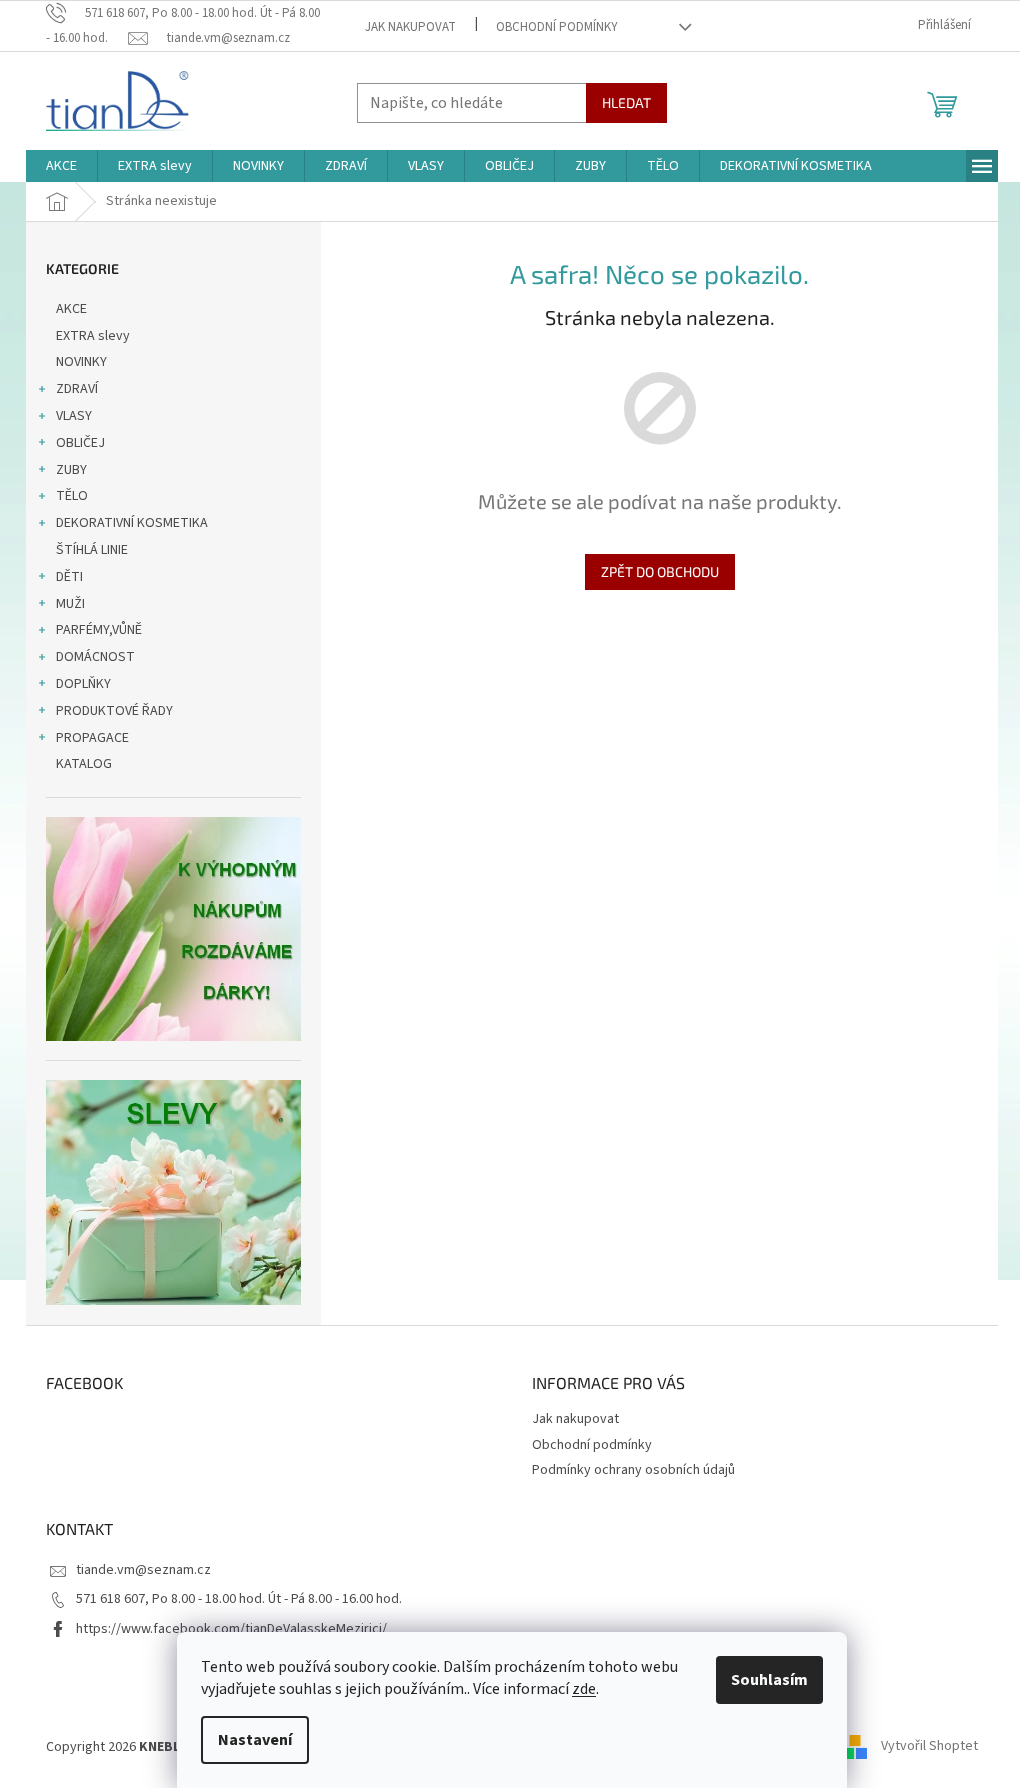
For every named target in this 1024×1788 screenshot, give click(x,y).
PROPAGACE (92, 738)
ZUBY (71, 470)
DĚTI (69, 577)
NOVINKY (81, 362)
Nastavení (255, 1740)
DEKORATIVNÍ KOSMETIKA (132, 523)
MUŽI (70, 604)
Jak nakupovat (410, 27)
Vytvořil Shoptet (929, 1747)
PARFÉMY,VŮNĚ (99, 630)
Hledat (626, 102)
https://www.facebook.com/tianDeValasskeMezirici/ (231, 1629)
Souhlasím (769, 1680)
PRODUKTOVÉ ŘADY (114, 711)
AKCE (71, 309)
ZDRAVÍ (77, 389)
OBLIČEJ (80, 443)
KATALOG (84, 764)
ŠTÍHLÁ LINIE (92, 550)
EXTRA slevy (93, 336)
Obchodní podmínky (557, 27)
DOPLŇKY (83, 684)
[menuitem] (61, 166)
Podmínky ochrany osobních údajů (633, 1470)
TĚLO (72, 496)
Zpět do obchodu (660, 571)
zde (584, 1689)
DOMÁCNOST (95, 657)
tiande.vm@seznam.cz (143, 1570)
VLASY (74, 416)
